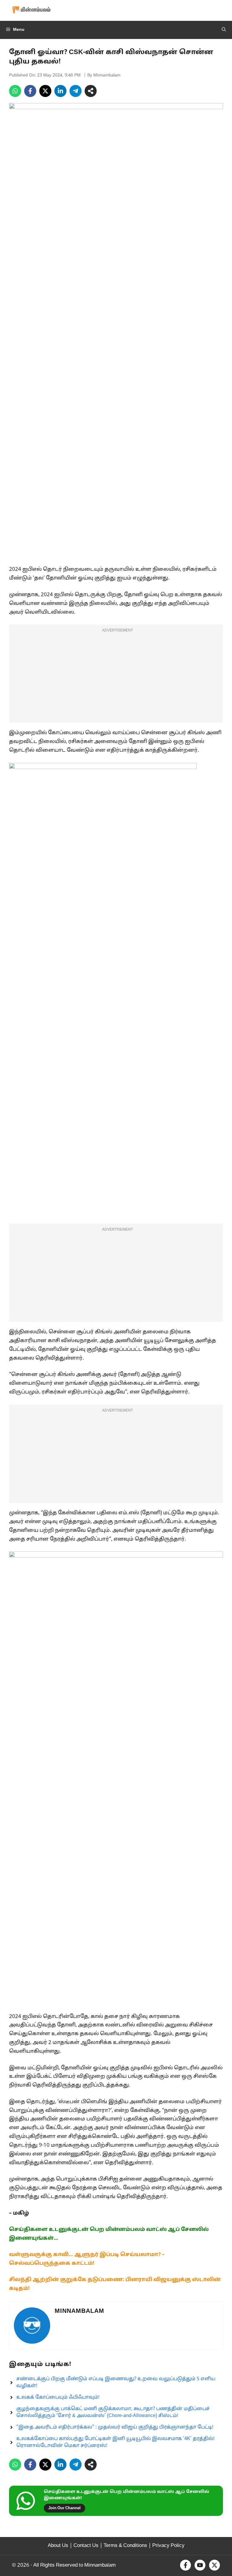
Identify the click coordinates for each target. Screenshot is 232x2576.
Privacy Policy (168, 2546)
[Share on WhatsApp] (15, 91)
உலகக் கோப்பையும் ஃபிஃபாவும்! (58, 2397)
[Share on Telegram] (76, 91)
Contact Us (86, 2546)
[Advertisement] (116, 677)
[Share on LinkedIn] (60, 91)
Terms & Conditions (125, 2546)
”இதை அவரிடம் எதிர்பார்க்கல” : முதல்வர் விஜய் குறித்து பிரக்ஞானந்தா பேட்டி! (115, 2427)
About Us (58, 2546)
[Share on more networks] (91, 91)
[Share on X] (45, 91)
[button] (224, 30)
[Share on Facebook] (30, 91)
